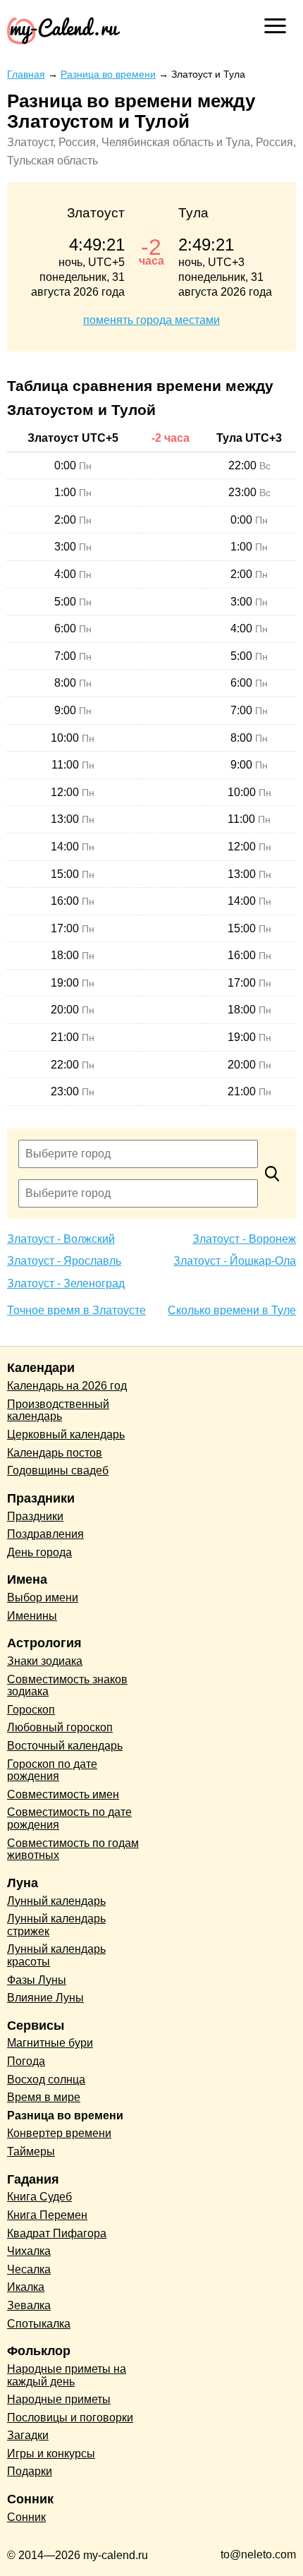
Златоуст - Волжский (61, 1239)
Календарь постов (55, 1453)
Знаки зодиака (45, 1661)
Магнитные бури (50, 2043)
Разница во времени (65, 2115)
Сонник (26, 2517)
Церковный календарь (66, 1434)
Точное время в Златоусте (76, 1310)
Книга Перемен (47, 2215)
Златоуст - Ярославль (64, 1261)
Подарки (30, 2471)
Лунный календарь (56, 1901)
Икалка (26, 2287)
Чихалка (29, 2251)
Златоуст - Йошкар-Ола (235, 1261)
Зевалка (29, 2305)
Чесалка (29, 2269)
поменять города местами (151, 320)
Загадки (28, 2435)
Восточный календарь (65, 1746)
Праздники (35, 1516)
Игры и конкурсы (51, 2454)
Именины (32, 1616)
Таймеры (31, 2151)
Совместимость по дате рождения (69, 1818)
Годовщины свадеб (58, 1470)
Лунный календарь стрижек (56, 1925)
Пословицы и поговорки (70, 2418)
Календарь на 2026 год (67, 1386)
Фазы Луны (37, 1980)
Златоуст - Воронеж (244, 1239)
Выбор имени (43, 1597)
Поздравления (45, 1534)
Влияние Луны (45, 1998)
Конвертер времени (59, 2133)
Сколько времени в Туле (232, 1310)
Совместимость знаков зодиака (67, 1686)
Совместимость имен (63, 1794)
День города (39, 1552)
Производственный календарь (58, 1410)
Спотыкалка (39, 2324)
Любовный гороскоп (60, 1727)
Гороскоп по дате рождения (52, 1770)
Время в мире (44, 2097)
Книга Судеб (39, 2197)
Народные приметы (59, 2399)
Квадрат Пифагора (57, 2233)
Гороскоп (31, 1710)
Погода (26, 2061)
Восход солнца (46, 2080)
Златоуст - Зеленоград (66, 1283)
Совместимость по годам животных (73, 1849)
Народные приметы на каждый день (67, 2375)
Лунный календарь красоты (56, 1955)
